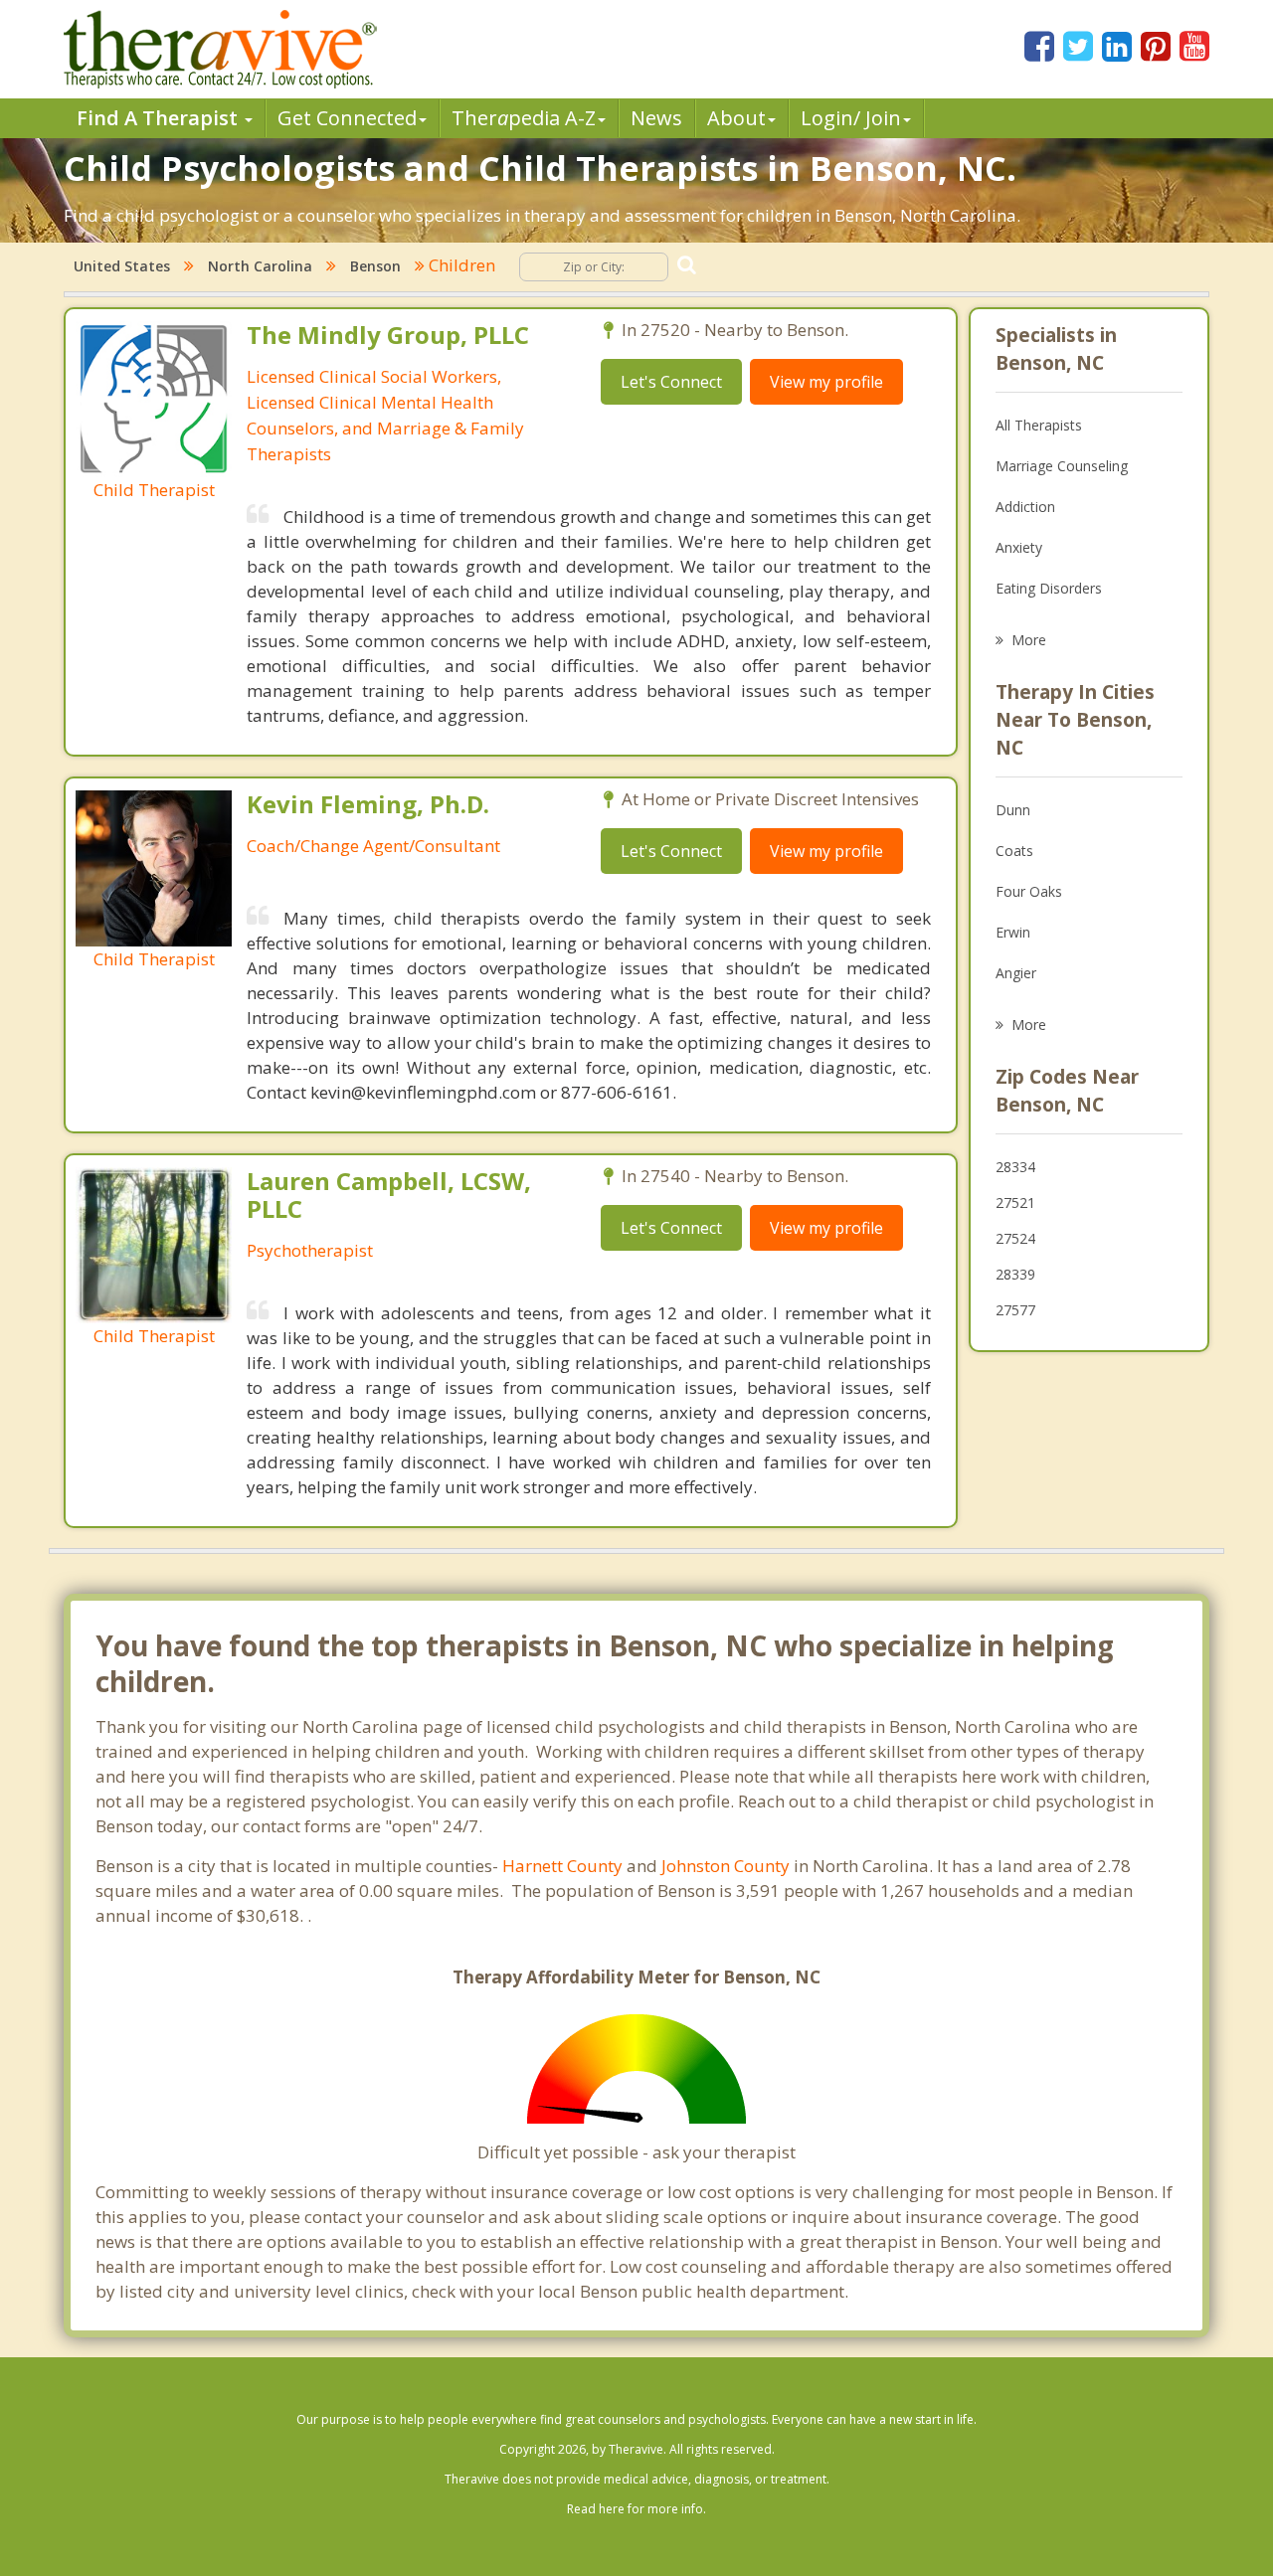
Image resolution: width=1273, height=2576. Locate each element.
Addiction (1025, 507)
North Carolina (260, 266)
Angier (1016, 973)
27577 (1015, 1310)
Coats (1014, 851)
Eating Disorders (1049, 588)
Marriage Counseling (1062, 466)
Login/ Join (851, 118)
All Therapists (1039, 425)
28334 (1015, 1167)
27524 (1015, 1238)
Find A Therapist (160, 118)
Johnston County (726, 1866)
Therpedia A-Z (524, 118)
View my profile (826, 382)
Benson (375, 266)
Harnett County (562, 1866)
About (736, 118)
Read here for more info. (636, 2509)
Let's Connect (671, 382)
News (656, 118)
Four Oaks (1029, 891)
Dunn (1013, 810)
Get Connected (347, 118)
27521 (1015, 1202)
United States (122, 266)
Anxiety (1019, 547)
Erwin (1013, 932)
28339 (1015, 1274)
